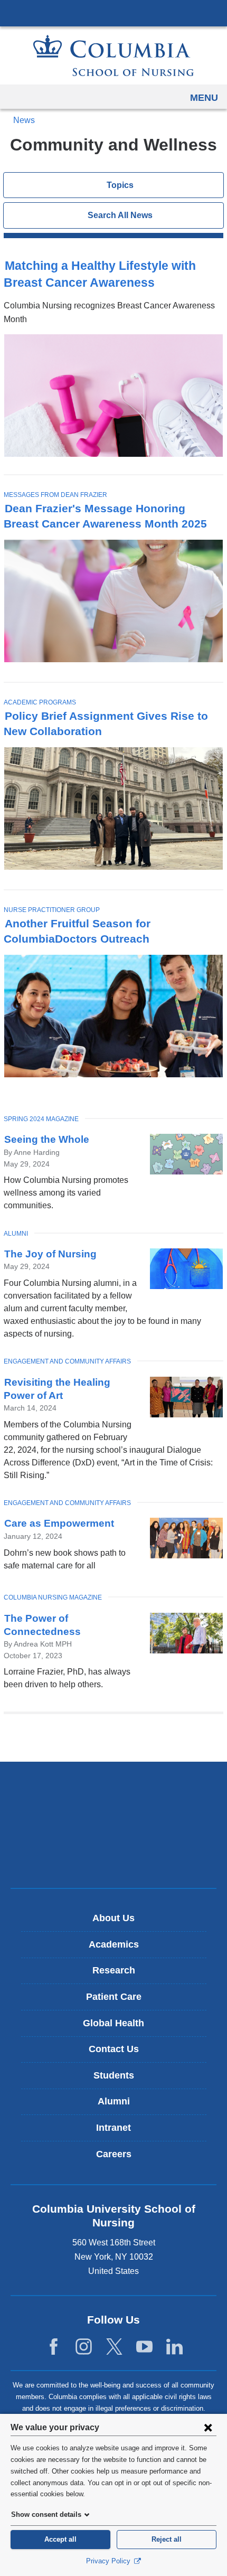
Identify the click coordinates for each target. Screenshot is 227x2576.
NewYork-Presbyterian (113, 1825)
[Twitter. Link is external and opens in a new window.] (114, 2347)
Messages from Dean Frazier (55, 495)
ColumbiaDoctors (113, 1858)
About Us (113, 1918)
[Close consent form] (208, 2427)
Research (114, 1970)
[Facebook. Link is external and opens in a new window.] (54, 2347)
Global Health (113, 2023)
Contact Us (114, 2049)
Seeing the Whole (47, 1139)
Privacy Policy (109, 2561)
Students (114, 2075)
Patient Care (114, 1997)
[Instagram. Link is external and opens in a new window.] (84, 2347)
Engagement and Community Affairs (67, 1361)
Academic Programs (40, 702)
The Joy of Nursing (50, 1254)
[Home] (113, 55)
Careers (114, 2154)
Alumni (16, 1234)
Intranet (113, 2128)
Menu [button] (204, 98)
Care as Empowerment (59, 1523)
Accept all (60, 2539)
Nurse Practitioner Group (52, 910)
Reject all (167, 2539)
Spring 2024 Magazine (41, 1119)
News (24, 120)
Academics (114, 1944)
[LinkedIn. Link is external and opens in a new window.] (174, 2347)
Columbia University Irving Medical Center (113, 13)
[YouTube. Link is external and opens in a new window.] (144, 2347)
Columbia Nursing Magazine (53, 1597)
